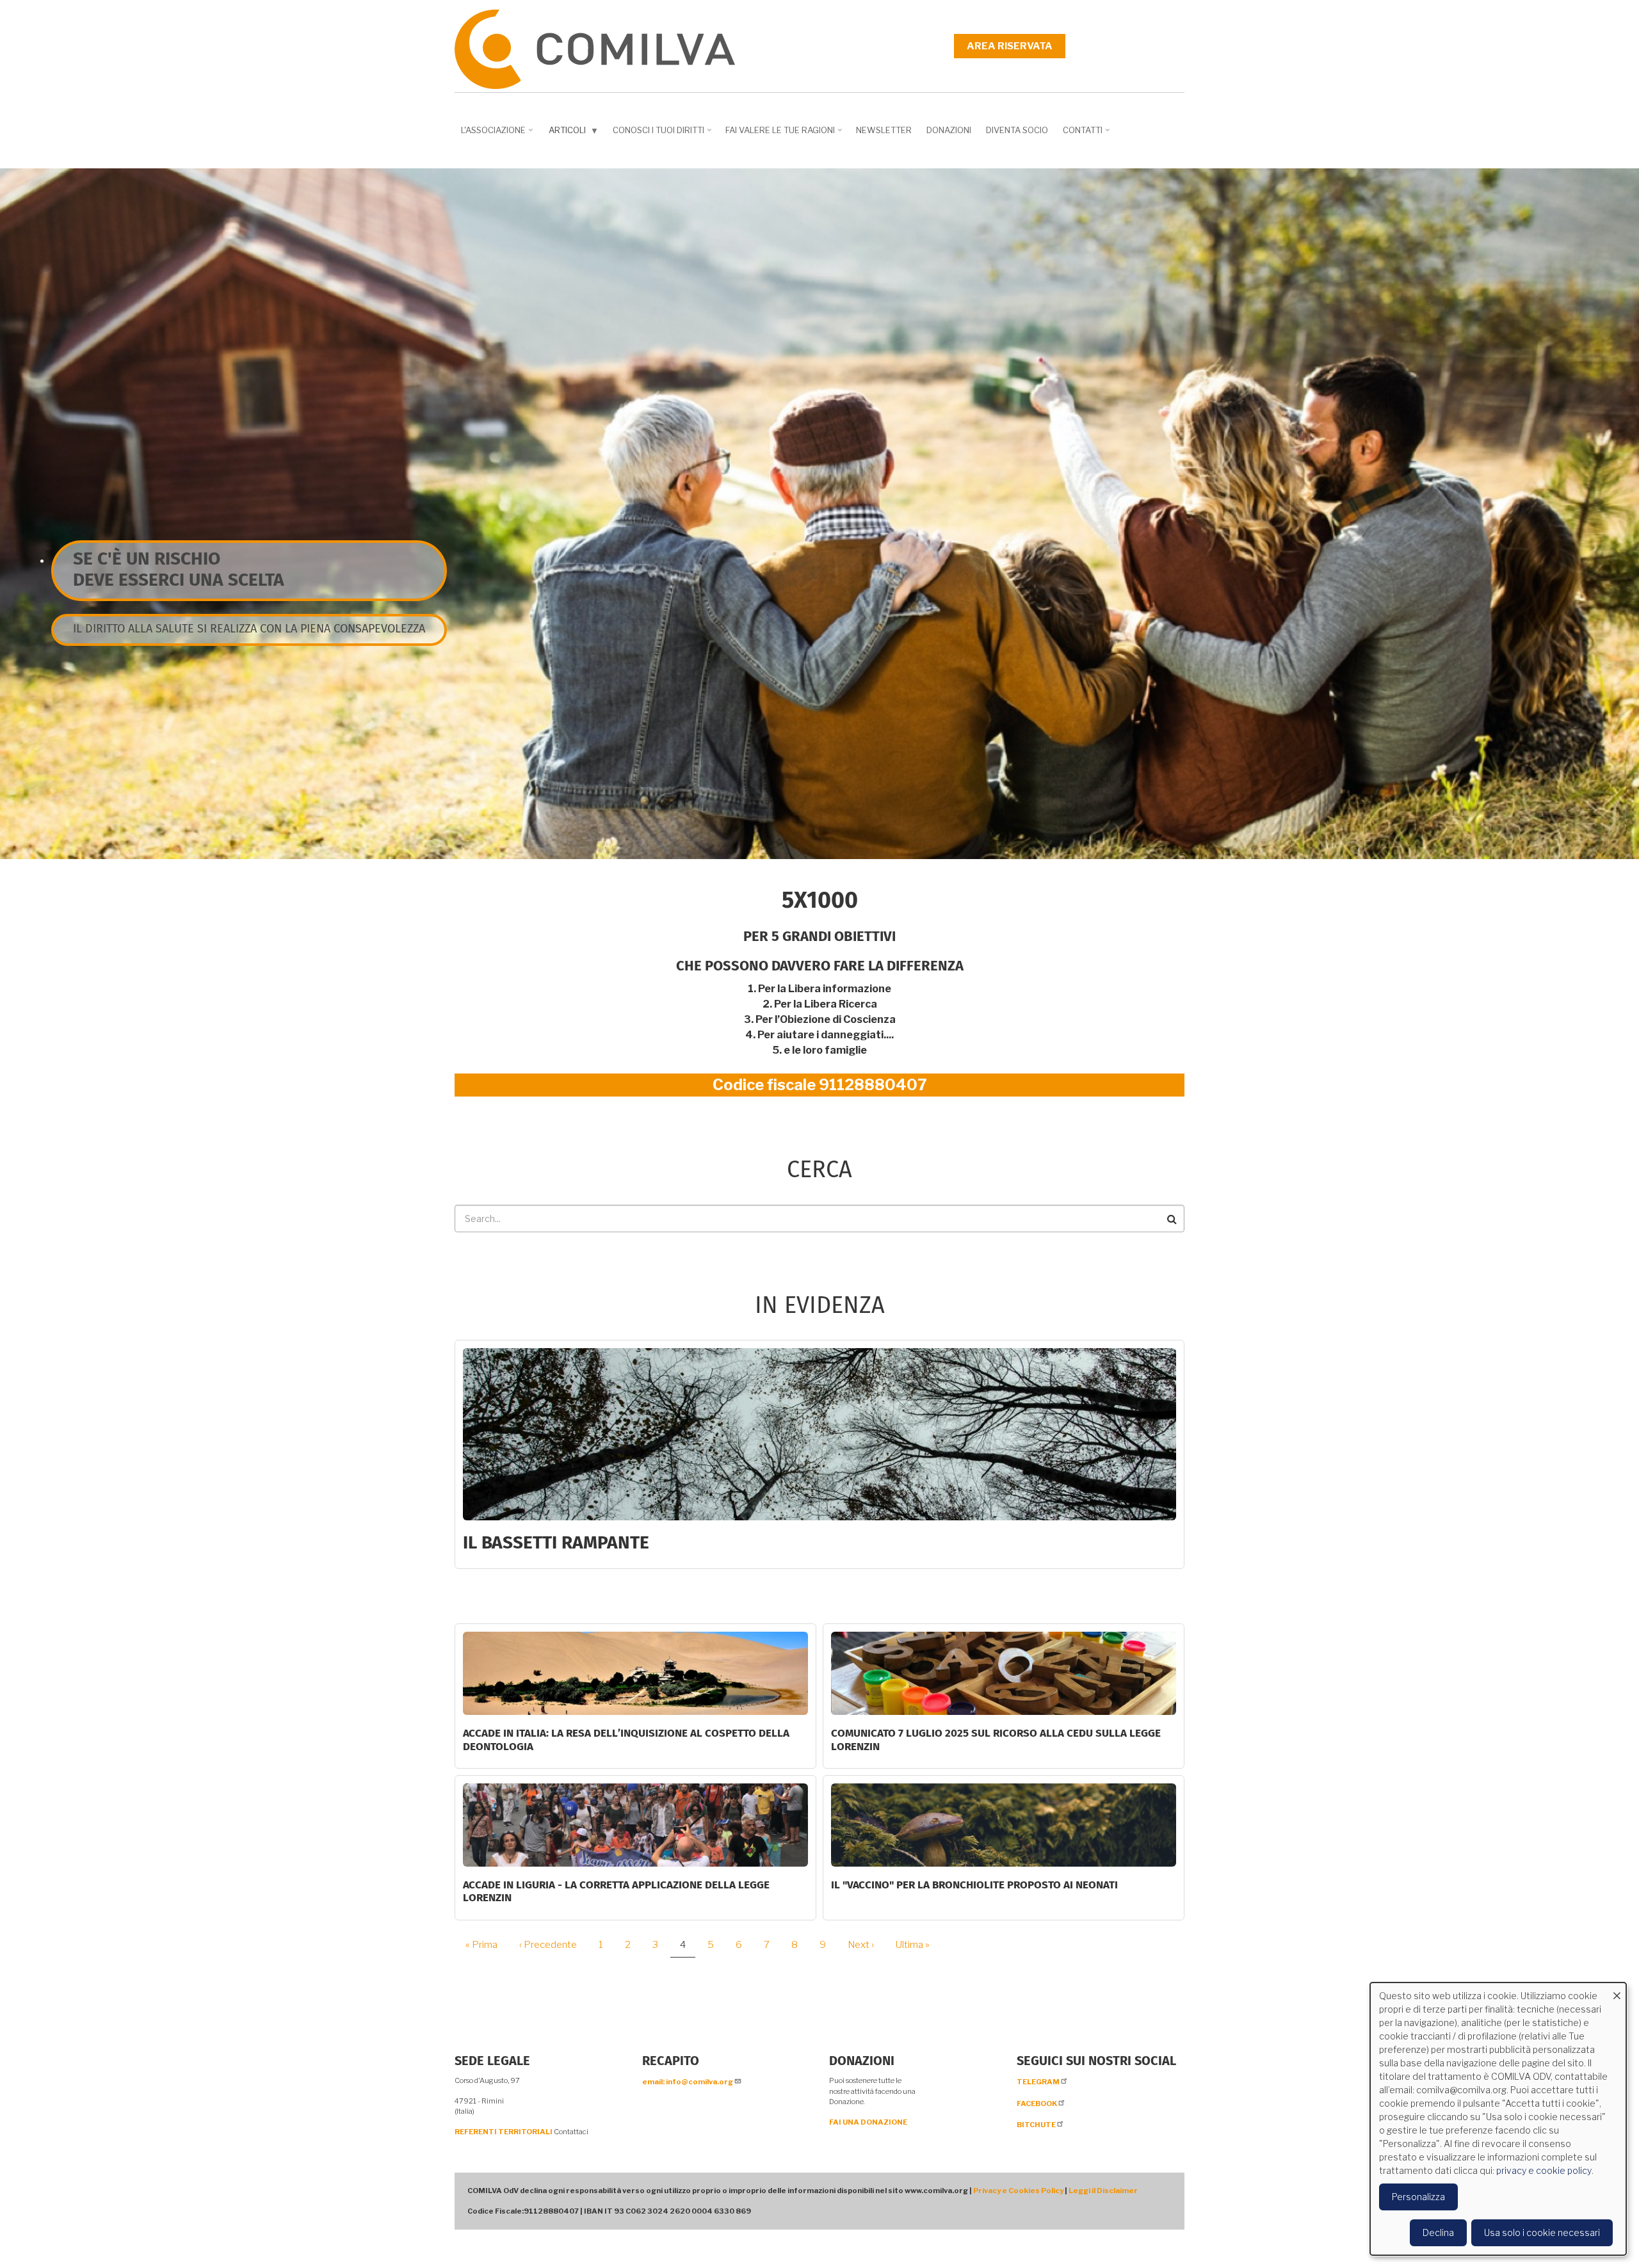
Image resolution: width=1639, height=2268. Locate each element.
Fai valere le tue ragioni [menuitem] (785, 134)
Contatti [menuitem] (1087, 134)
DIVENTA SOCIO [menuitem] (1017, 130)
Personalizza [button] (1418, 2197)
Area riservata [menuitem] (1010, 46)
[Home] (595, 48)
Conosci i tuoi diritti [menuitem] (663, 134)
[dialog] (1498, 2119)
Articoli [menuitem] (575, 133)
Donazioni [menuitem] (949, 130)
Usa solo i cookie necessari (1542, 2232)
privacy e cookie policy (1544, 2170)
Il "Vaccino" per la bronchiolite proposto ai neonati (974, 1886)
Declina (1438, 2232)
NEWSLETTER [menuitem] (884, 130)
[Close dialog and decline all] (1617, 1991)
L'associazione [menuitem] (498, 134)
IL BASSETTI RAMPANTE (556, 1543)
